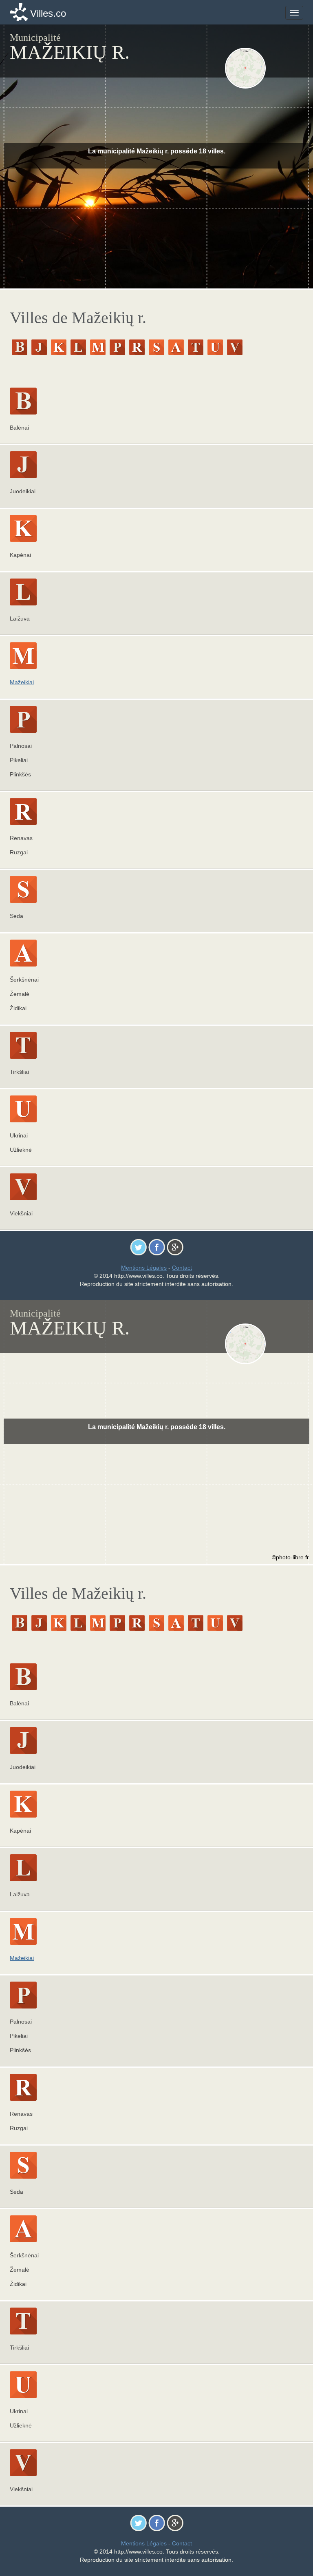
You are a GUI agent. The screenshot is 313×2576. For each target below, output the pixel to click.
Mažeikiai (22, 682)
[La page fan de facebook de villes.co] (157, 1247)
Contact (182, 1268)
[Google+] (175, 1247)
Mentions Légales (144, 1268)
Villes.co (48, 13)
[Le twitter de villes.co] (138, 1247)
